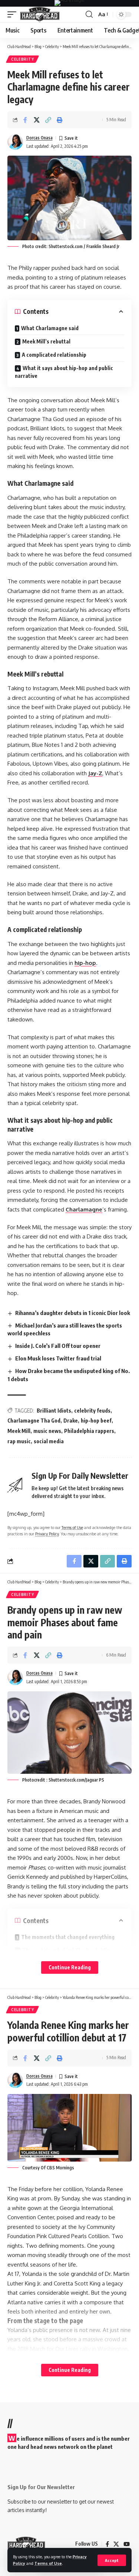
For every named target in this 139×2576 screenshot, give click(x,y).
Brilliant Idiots (54, 1411)
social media (49, 1441)
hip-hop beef (96, 1421)
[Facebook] (107, 2544)
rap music (19, 1441)
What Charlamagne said (50, 328)
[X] (116, 2544)
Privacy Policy (47, 1534)
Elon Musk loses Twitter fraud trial (58, 1358)
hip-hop (85, 963)
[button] (112, 2560)
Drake (71, 1421)
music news (47, 1431)
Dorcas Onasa (39, 138)
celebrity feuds (92, 1411)
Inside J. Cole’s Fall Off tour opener (58, 1346)
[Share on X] (37, 120)
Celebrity (22, 59)
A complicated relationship (54, 355)
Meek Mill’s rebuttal (46, 341)
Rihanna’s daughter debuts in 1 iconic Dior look (73, 1313)
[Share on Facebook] (25, 120)
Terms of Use (48, 2563)
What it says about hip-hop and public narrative (64, 372)
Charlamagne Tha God (34, 1421)
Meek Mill (19, 1431)
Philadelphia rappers (89, 1431)
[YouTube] (127, 2544)
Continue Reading (70, 1967)
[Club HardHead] (40, 14)
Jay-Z (95, 773)
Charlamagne (84, 1209)
